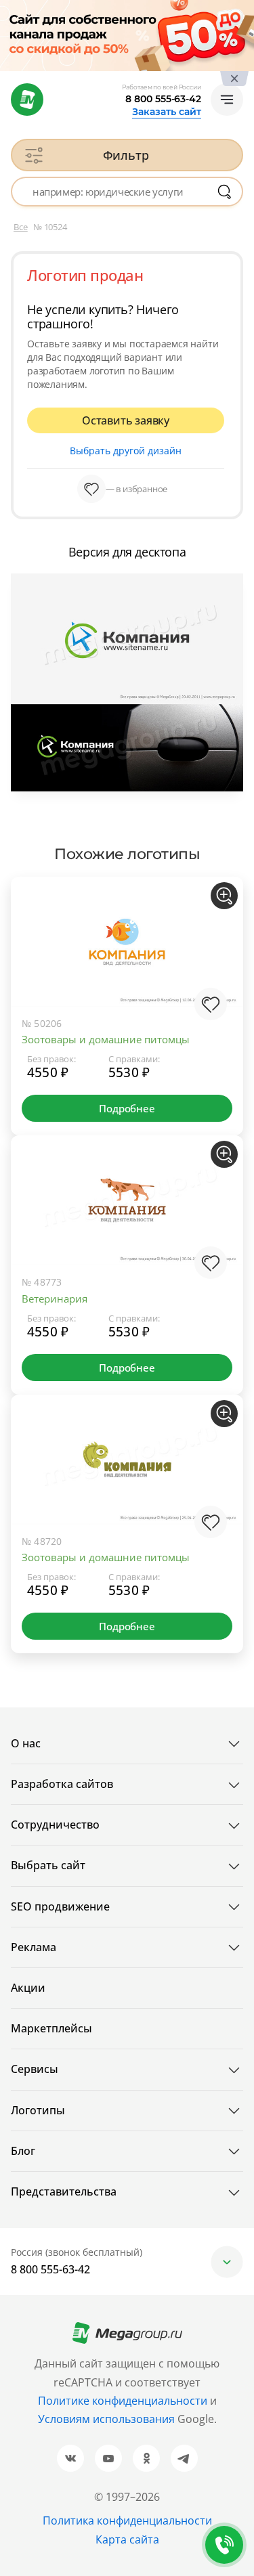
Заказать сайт (167, 112)
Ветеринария (55, 1298)
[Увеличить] (224, 896)
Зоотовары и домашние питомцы (106, 1039)
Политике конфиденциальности (123, 2401)
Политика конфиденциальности (127, 2520)
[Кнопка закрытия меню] (243, 11)
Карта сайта (127, 2539)
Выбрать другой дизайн (126, 451)
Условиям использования (108, 2419)
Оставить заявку (126, 420)
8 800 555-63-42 (163, 99)
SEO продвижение (60, 1906)
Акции (28, 1988)
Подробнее (127, 1108)
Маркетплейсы (51, 2028)
